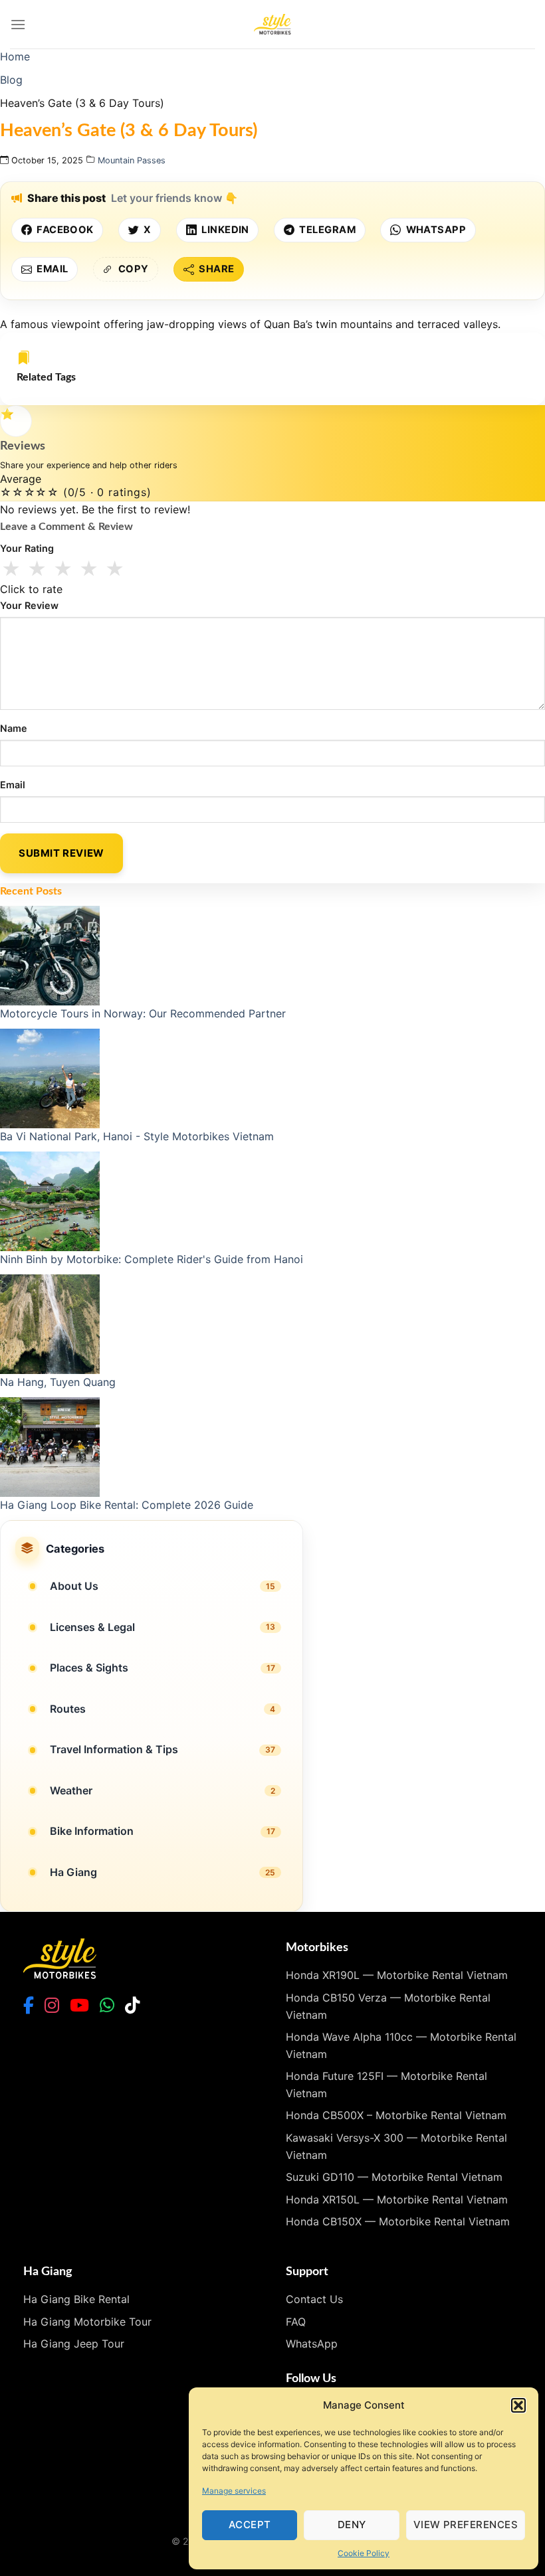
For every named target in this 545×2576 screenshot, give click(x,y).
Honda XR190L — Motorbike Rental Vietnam (397, 1975)
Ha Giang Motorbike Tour (87, 2322)
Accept (250, 2525)
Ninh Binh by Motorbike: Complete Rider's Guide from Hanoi (152, 1259)
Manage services (234, 2491)
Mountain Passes (132, 160)
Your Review (29, 605)
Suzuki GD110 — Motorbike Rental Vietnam (394, 2177)
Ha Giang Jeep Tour (74, 2344)
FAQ (296, 2322)
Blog (11, 80)
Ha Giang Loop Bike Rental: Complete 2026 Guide (127, 1505)
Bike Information (92, 1831)
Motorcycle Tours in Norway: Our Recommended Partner (143, 1013)
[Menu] (18, 24)
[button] (518, 2405)
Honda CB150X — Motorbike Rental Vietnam (398, 2221)
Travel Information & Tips (114, 1749)
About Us (74, 1586)
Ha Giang (73, 1872)
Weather (71, 1790)
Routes (68, 1709)
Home (15, 56)
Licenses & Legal (92, 1627)
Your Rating (27, 548)
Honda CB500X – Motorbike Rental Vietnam (396, 2115)
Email (13, 785)
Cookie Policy (364, 2553)
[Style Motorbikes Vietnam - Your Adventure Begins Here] (272, 24)
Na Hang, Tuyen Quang (58, 1382)
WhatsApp (312, 2344)
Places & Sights (89, 1668)
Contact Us (314, 2299)
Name (14, 728)
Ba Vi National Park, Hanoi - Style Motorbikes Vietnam (137, 1136)
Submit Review (61, 853)
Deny (352, 2525)
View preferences (466, 2525)
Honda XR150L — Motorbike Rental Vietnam (397, 2199)
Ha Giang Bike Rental (76, 2299)
